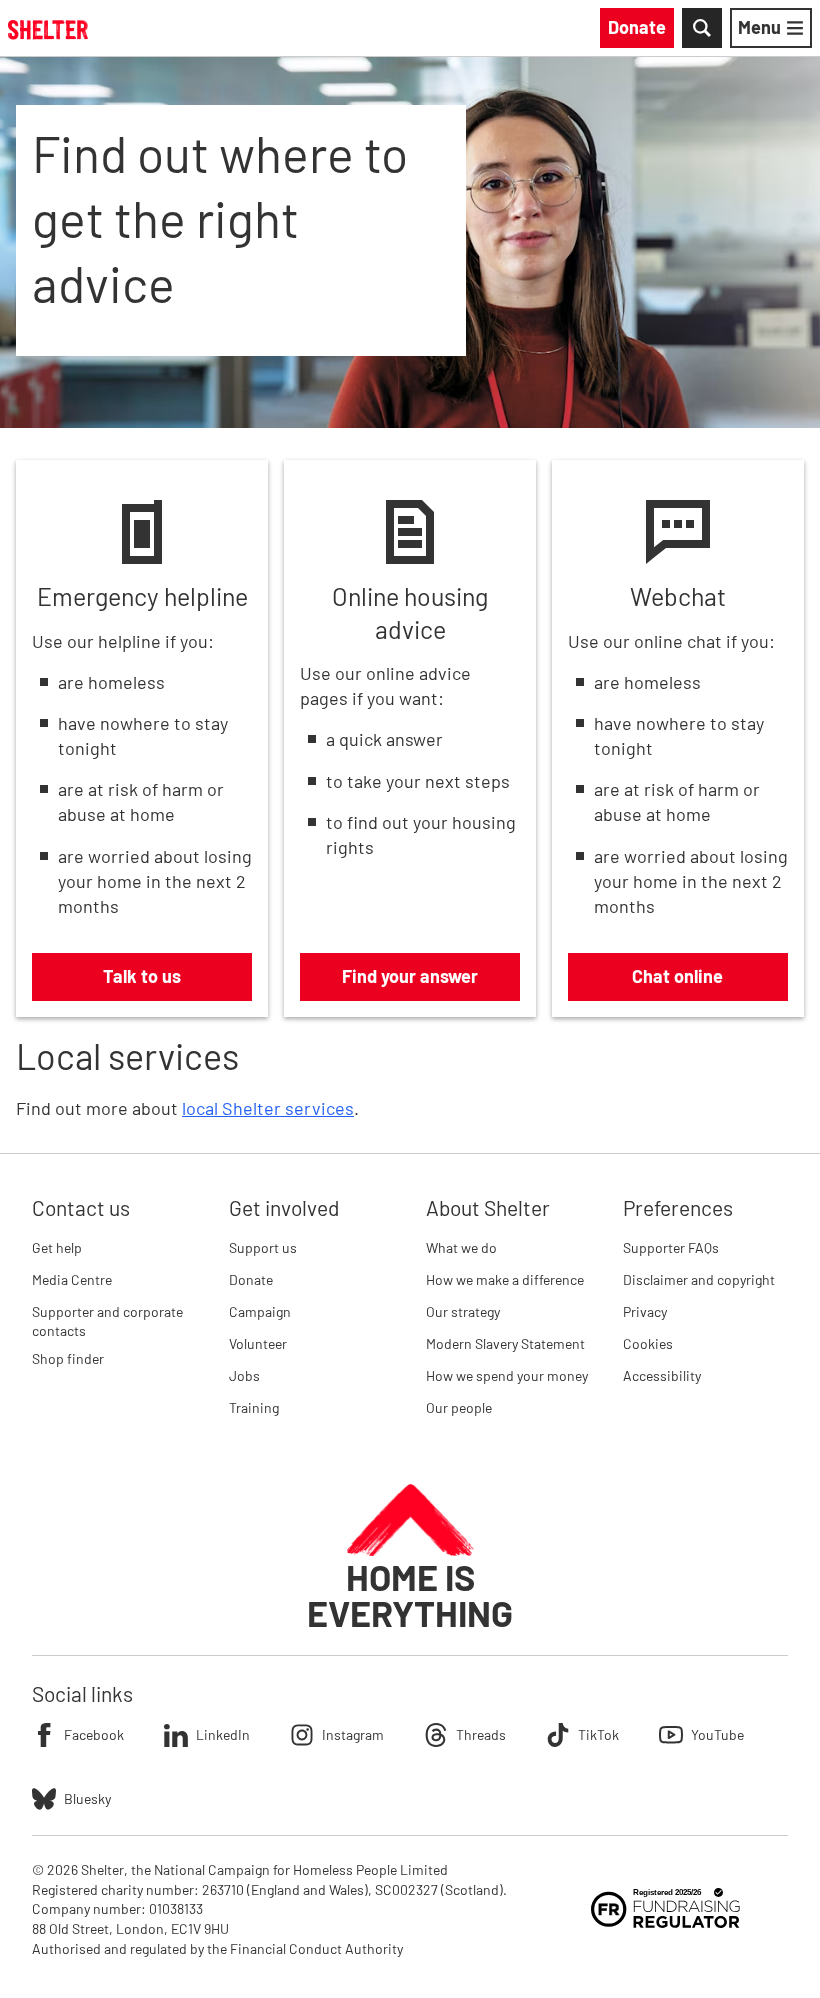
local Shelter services (268, 1108)
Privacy (645, 1311)
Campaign (260, 1311)
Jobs (244, 1375)
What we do (461, 1247)
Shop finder (68, 1358)
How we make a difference (505, 1279)
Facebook (94, 1734)
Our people (459, 1407)
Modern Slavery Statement (505, 1343)
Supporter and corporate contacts (107, 1321)
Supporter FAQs (671, 1247)
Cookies (648, 1343)
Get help (57, 1247)
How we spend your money (507, 1375)
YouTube (717, 1734)
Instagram (353, 1734)
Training (254, 1407)
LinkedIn (223, 1734)
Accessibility (662, 1375)
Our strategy (463, 1311)
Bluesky (87, 1798)
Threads (481, 1734)
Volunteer (258, 1343)
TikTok (598, 1734)
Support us (263, 1247)
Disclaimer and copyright (699, 1279)
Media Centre (72, 1279)
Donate (251, 1279)
